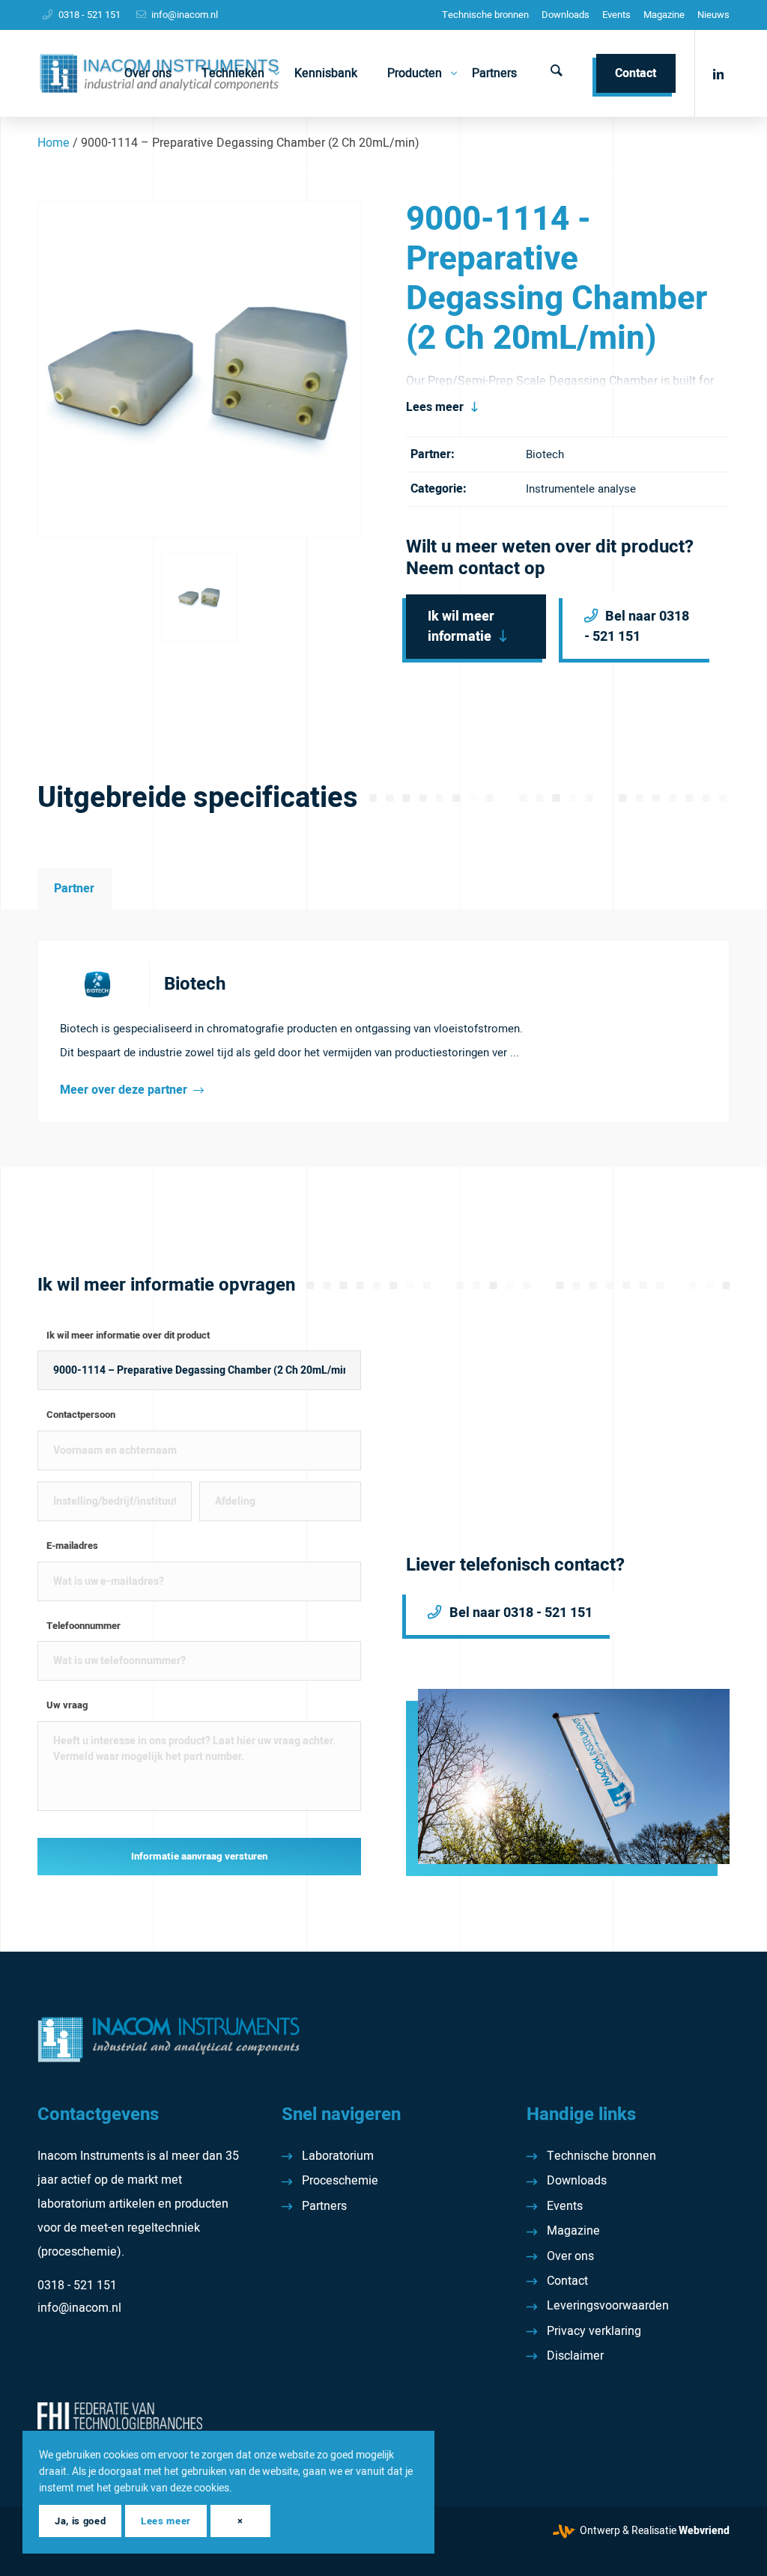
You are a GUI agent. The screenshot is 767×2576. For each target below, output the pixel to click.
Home (54, 143)
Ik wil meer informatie (461, 627)
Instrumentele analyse (581, 489)
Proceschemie (340, 2181)
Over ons (570, 2256)
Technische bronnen (485, 15)
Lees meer (435, 407)
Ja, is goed (80, 2521)
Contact (567, 2281)
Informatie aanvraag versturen (199, 1857)
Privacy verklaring (594, 2331)
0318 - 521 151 (90, 15)
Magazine (664, 15)
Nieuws (713, 15)
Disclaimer (575, 2356)
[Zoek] (557, 73)
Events (616, 15)
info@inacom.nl (185, 15)
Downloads (566, 15)
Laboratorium (338, 2156)
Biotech (545, 454)
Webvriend (704, 2531)
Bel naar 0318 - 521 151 (637, 627)
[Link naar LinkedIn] (718, 73)
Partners (324, 2206)
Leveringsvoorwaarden (608, 2306)
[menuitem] (485, 15)
